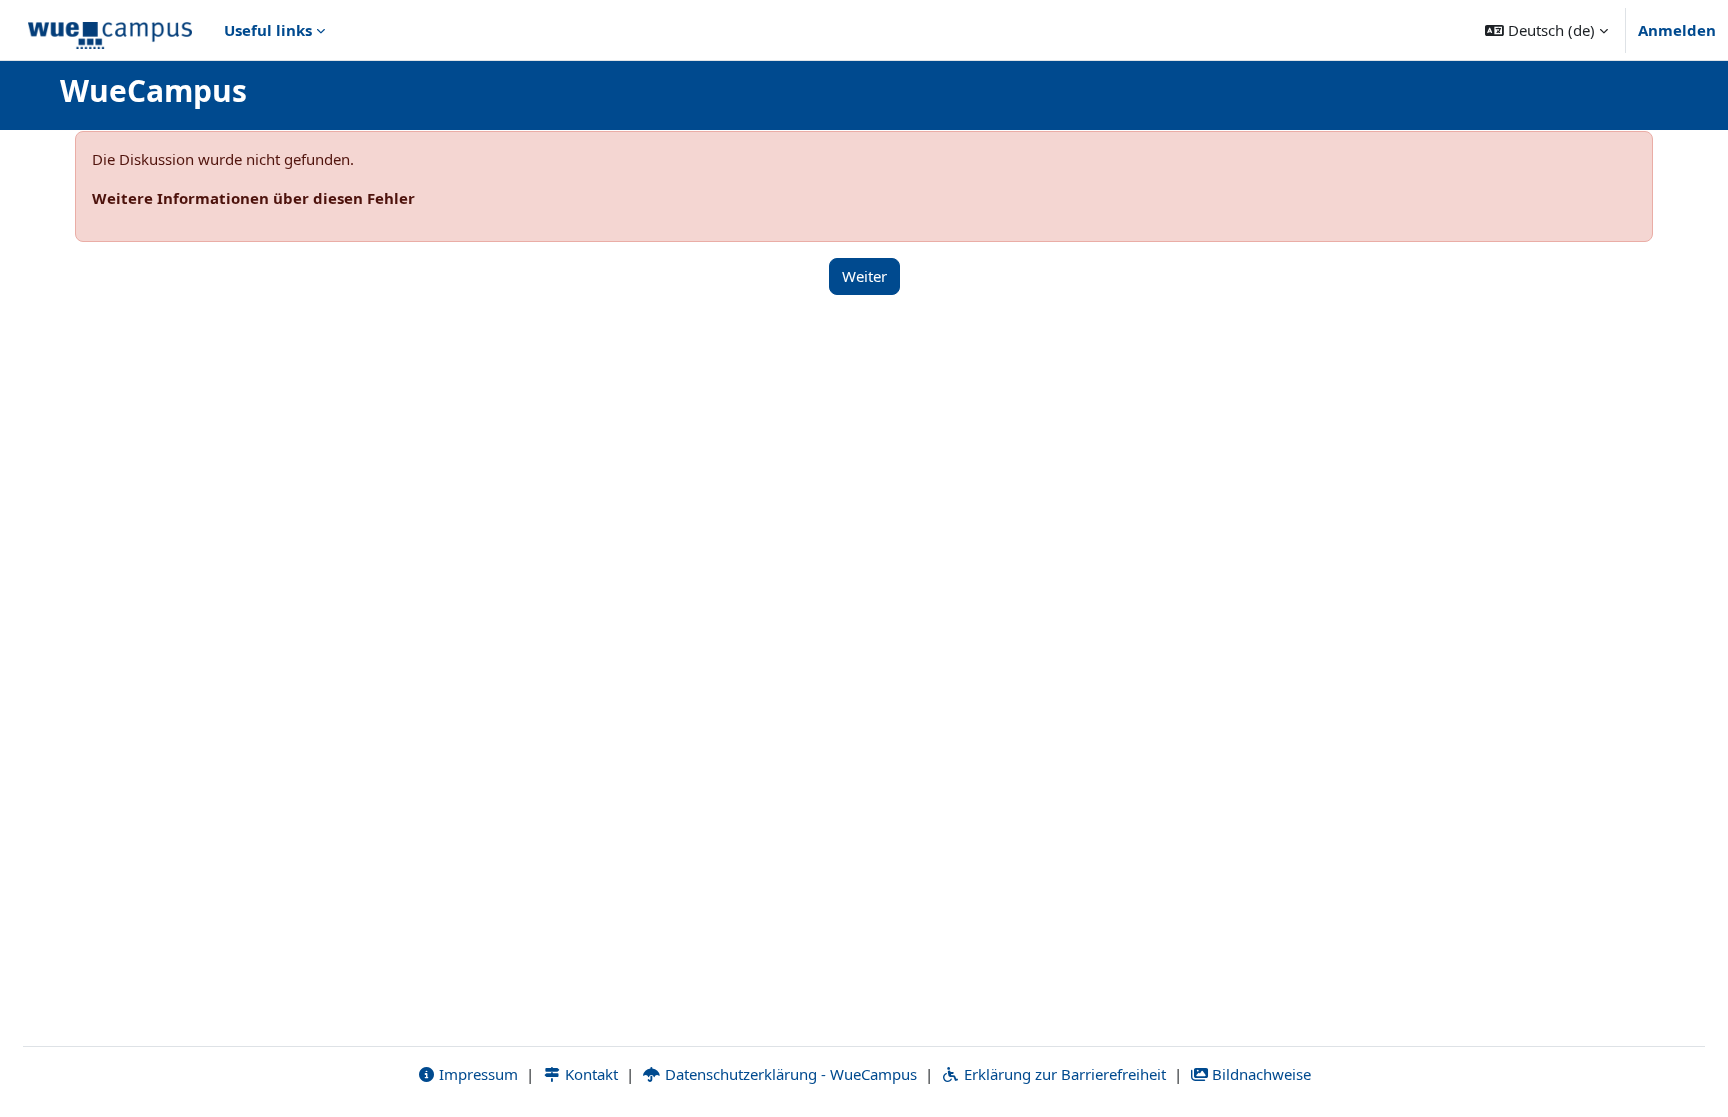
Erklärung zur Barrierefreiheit (1063, 1074)
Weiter (864, 276)
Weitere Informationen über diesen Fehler (253, 198)
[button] (1546, 30)
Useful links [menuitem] (268, 30)
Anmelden (1677, 30)
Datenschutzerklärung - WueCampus (789, 1074)
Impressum (476, 1074)
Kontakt (589, 1074)
